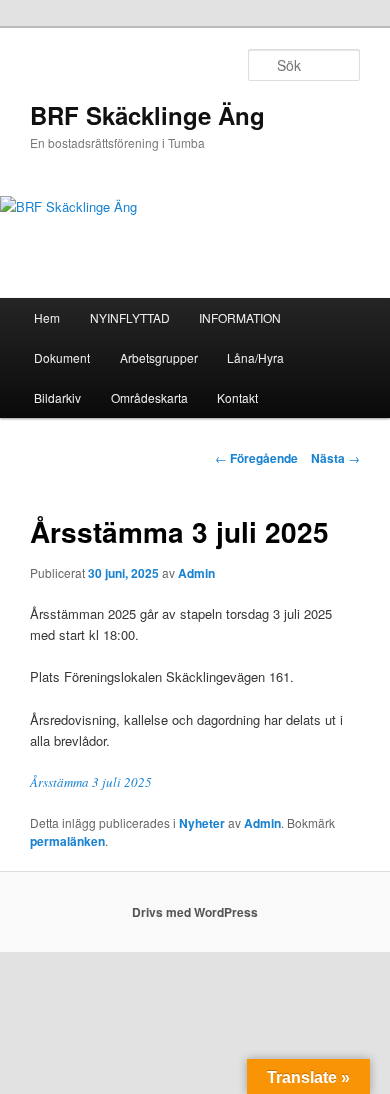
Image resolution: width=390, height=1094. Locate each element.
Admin (196, 573)
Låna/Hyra (255, 357)
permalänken (67, 841)
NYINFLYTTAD (130, 317)
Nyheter (202, 823)
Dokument (62, 357)
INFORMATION (240, 317)
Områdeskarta (149, 397)
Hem (47, 317)
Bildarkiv (57, 397)
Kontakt (237, 397)
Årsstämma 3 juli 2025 (91, 782)
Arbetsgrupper (159, 357)
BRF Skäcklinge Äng (147, 115)
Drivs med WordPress (195, 912)
